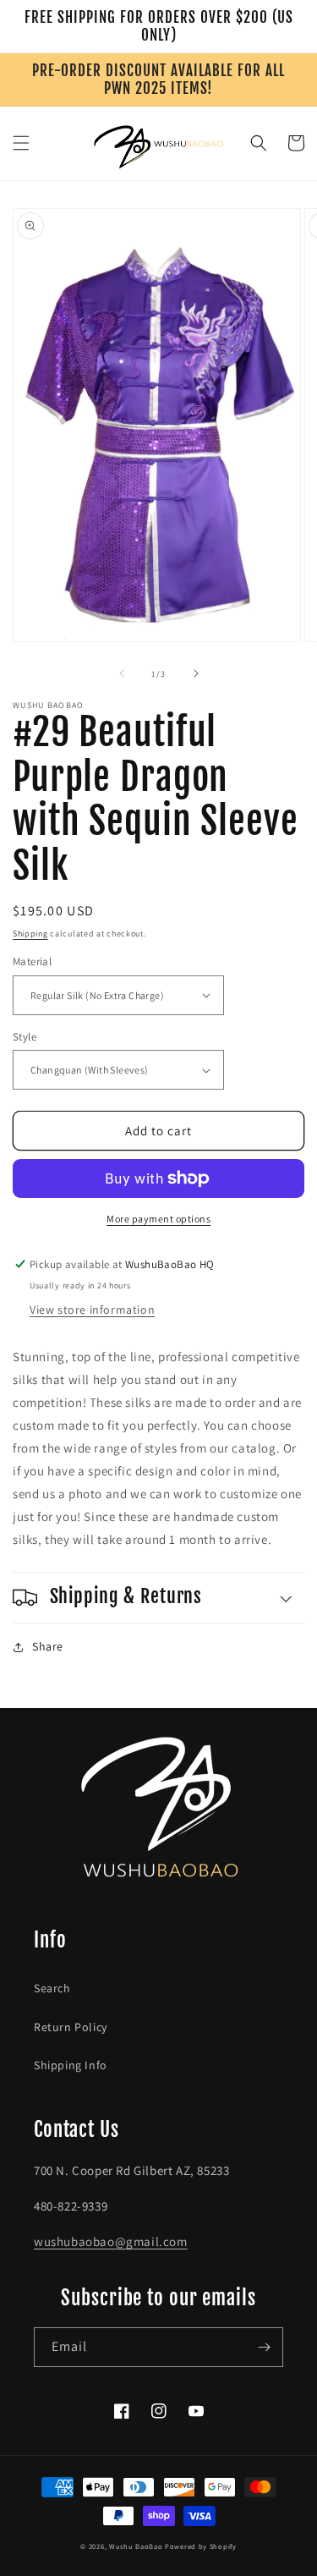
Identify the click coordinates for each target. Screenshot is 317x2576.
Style (25, 1037)
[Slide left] (122, 673)
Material (32, 961)
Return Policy (71, 2027)
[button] (21, 143)
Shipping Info (71, 2065)
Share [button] (48, 1646)
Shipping (30, 934)
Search (52, 1988)
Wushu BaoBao (136, 2546)
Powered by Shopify (201, 2546)
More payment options (158, 1219)
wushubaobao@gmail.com (111, 2241)
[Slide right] (196, 673)
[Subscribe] (264, 2347)
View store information (92, 1310)
